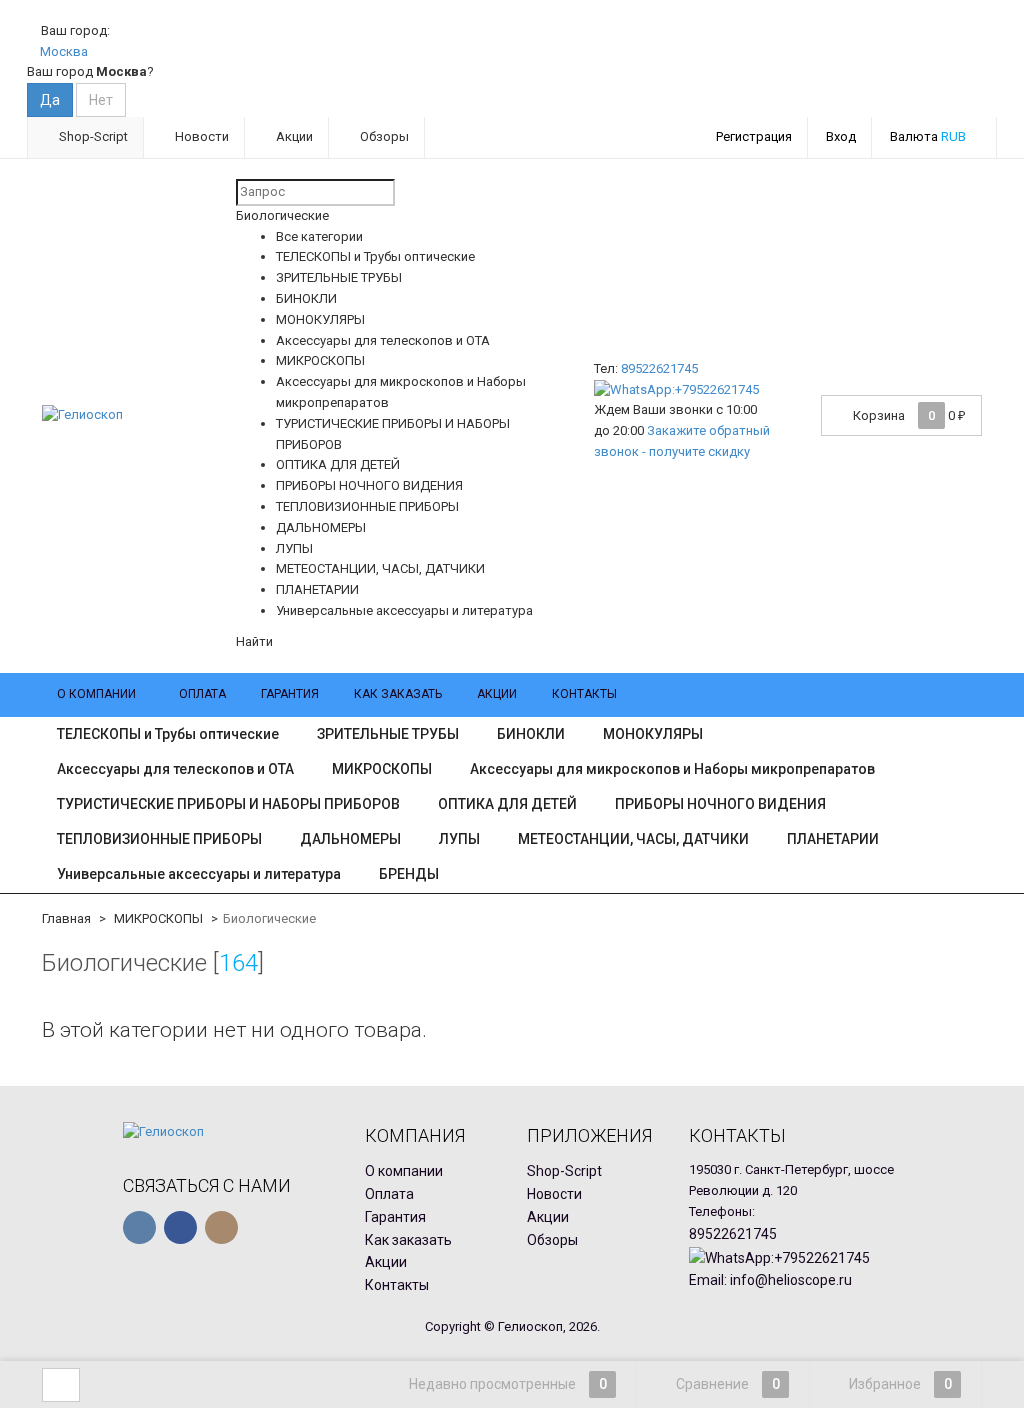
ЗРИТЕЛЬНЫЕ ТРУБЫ (388, 734)
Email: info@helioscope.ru (770, 1280)
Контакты (584, 694)
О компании (96, 694)
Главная (66, 918)
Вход (841, 136)
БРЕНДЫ (409, 874)
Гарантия (290, 694)
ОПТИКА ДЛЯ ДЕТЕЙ (507, 804)
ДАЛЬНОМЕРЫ (350, 839)
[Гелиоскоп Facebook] (180, 1227)
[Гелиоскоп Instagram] (221, 1227)
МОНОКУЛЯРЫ (653, 734)
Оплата (202, 694)
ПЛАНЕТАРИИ (833, 839)
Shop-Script (92, 136)
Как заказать (398, 694)
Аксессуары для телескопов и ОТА (175, 769)
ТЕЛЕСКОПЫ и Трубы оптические (168, 734)
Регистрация (754, 136)
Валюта (928, 136)
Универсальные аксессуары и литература (199, 874)
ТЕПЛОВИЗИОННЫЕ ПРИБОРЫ (159, 839)
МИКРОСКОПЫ (382, 769)
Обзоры (383, 136)
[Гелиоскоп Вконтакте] (139, 1227)
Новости (200, 136)
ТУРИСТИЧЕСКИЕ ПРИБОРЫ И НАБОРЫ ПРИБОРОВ (228, 804)
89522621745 (659, 368)
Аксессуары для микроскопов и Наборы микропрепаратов (672, 769)
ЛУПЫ (459, 839)
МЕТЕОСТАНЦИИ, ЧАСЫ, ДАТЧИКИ (633, 839)
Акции (293, 136)
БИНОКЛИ (531, 734)
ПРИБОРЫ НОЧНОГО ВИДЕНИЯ (720, 804)
